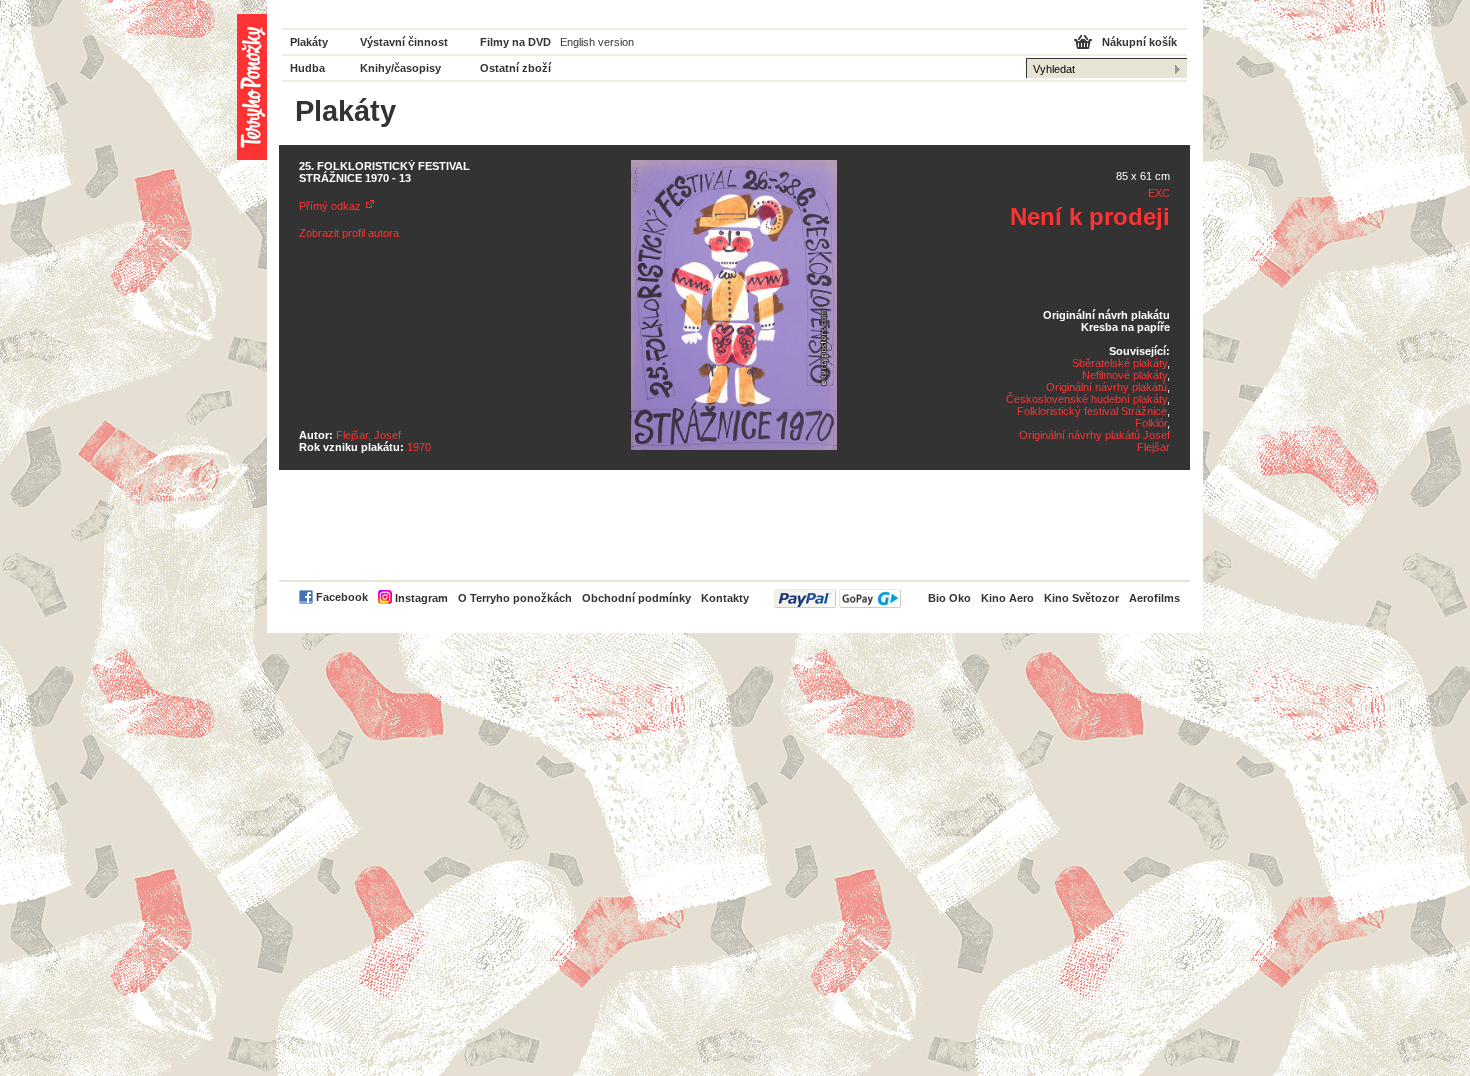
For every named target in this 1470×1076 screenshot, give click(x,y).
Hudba (307, 68)
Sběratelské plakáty (1119, 363)
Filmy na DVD (515, 42)
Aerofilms (1154, 598)
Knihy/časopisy (400, 68)
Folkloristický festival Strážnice (1092, 411)
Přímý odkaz (330, 206)
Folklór (1151, 423)
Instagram (421, 598)
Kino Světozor (1081, 598)
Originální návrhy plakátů (1106, 387)
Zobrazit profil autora (349, 233)
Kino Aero (1007, 598)
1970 (419, 447)
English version (597, 42)
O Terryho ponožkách (515, 598)
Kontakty (725, 598)
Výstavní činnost (404, 42)
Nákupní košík (1139, 42)
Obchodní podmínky (636, 598)
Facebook (342, 597)
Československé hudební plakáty (1086, 399)
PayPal (837, 598)
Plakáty (309, 42)
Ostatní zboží (515, 68)
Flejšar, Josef (368, 435)
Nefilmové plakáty (1124, 375)
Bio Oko (949, 598)
